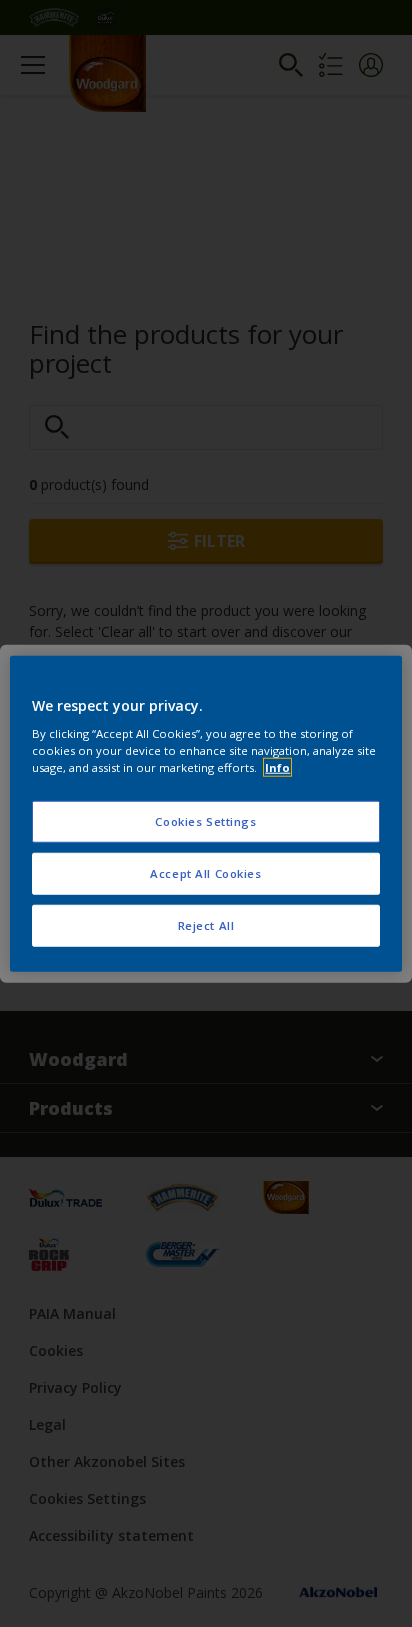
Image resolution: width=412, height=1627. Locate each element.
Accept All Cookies (205, 873)
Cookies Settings (205, 821)
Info (277, 767)
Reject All (206, 925)
